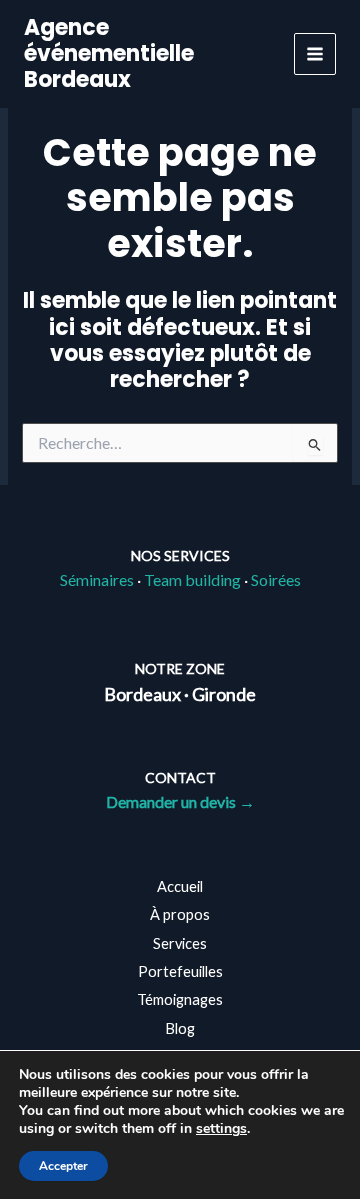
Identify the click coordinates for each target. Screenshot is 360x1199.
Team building (192, 579)
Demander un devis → (180, 801)
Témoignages (180, 999)
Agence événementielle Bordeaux (109, 54)
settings (221, 1129)
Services (180, 943)
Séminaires (97, 579)
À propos (180, 914)
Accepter (63, 1166)
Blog (180, 1028)
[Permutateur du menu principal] (315, 54)
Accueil (180, 886)
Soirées (276, 579)
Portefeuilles (180, 971)
